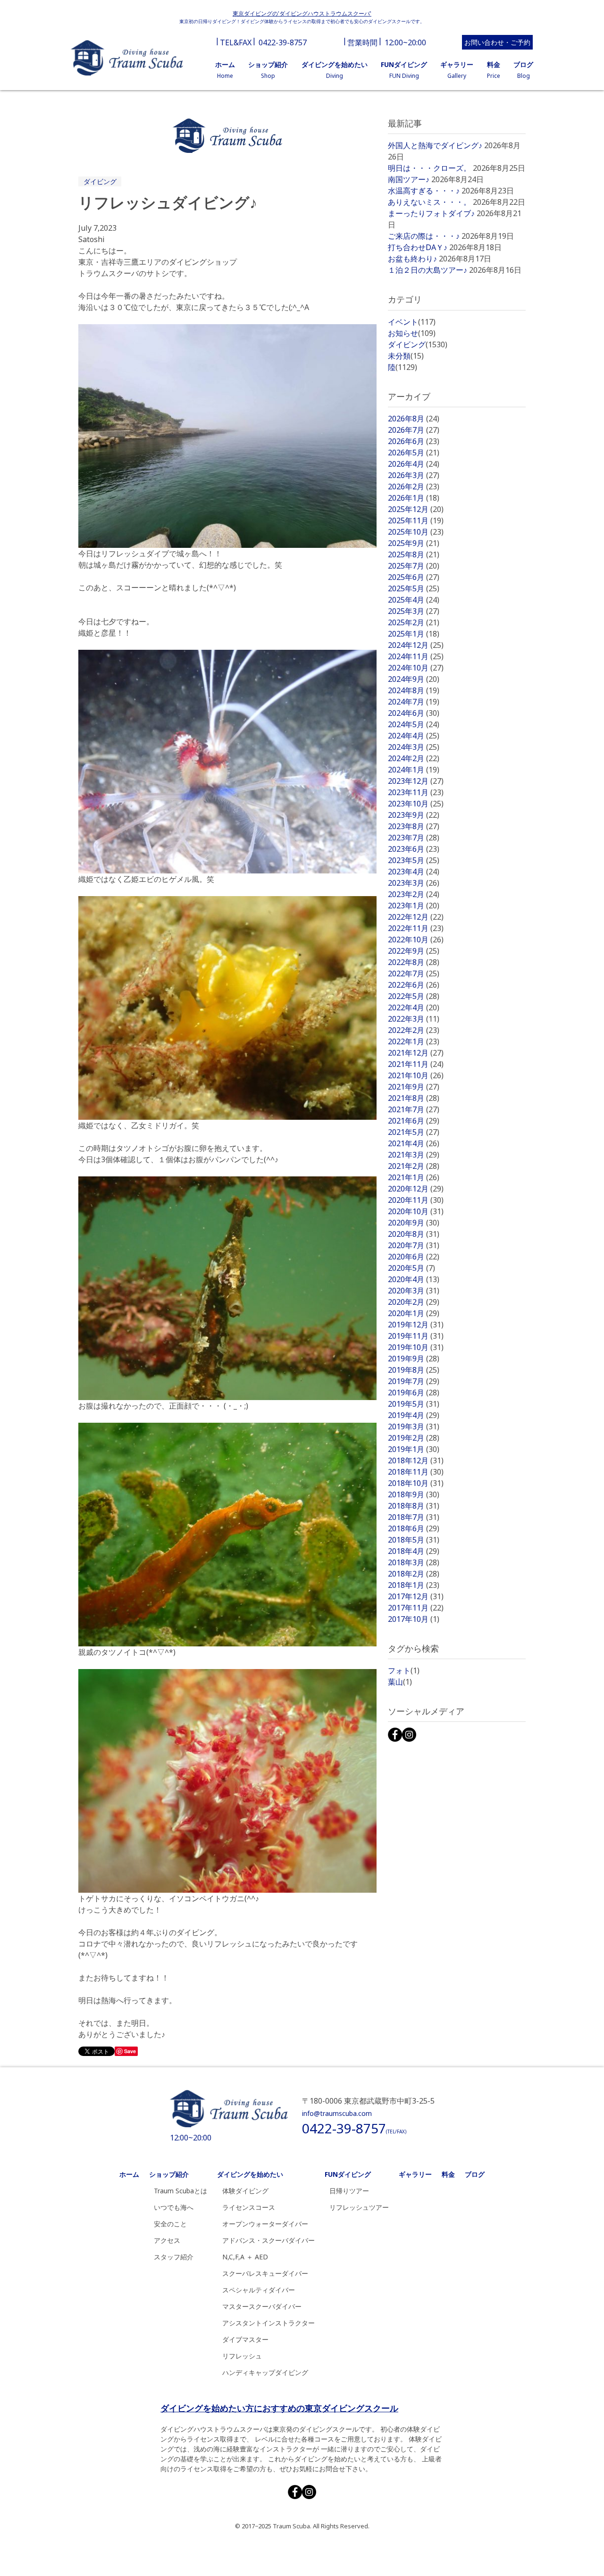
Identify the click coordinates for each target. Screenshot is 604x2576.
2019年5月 (414, 1404)
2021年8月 (414, 1098)
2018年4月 (414, 1551)
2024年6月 (414, 713)
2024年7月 (414, 702)
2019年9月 (414, 1359)
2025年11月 (416, 520)
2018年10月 (416, 1483)
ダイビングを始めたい (250, 2174)
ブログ (475, 2174)
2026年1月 (414, 498)
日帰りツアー (349, 2191)
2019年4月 (414, 1415)
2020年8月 (414, 1234)
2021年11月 (416, 1064)
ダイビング (100, 181)
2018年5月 (414, 1540)
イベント (412, 322)
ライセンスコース (249, 2207)
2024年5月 (414, 724)
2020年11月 (416, 1200)
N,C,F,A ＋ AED (245, 2257)
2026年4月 (414, 464)
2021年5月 (414, 1132)
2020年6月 (414, 1257)
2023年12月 (416, 781)
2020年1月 (414, 1313)
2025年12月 (416, 509)
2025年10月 (416, 532)
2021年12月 (416, 1053)
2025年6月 (414, 577)
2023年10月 (416, 804)
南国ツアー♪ (409, 179)
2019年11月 (416, 1336)
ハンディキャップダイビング (265, 2372)
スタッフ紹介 (174, 2257)
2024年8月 (414, 690)
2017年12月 (416, 1596)
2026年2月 (414, 487)
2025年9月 (414, 543)
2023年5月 (414, 860)
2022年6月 (414, 985)
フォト (404, 1670)
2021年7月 (414, 1109)
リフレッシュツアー (359, 2207)
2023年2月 (414, 894)
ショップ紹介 (169, 2174)
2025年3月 (414, 611)
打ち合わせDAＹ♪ (418, 247)
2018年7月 (414, 1517)
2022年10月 (416, 940)
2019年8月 (414, 1370)
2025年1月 (414, 634)
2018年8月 (414, 1506)
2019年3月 (414, 1426)
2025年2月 (414, 622)
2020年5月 (411, 1268)
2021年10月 (416, 1075)
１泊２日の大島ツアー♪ (428, 270)
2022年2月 (414, 1030)
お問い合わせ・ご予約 (497, 42)
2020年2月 (414, 1302)
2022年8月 (414, 962)
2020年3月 (414, 1291)
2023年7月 (414, 838)
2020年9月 (414, 1223)
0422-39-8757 (283, 42)
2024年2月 (414, 758)
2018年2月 (414, 1574)
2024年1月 (414, 770)
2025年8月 (414, 554)
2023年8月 (414, 826)
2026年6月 (414, 441)
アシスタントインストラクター (268, 2323)
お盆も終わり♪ (412, 259)
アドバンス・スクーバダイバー (268, 2240)
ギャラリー (415, 2174)
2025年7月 (414, 566)
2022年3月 (414, 1019)
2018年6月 (414, 1528)
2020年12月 (416, 1189)
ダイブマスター (245, 2339)
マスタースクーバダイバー (262, 2306)
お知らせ (412, 333)
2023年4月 (414, 872)
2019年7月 (414, 1381)
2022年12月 (416, 917)
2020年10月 (416, 1211)
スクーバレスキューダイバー (265, 2273)
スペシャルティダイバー (259, 2290)
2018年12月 (416, 1460)
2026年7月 (414, 430)
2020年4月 (414, 1279)
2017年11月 (416, 1608)
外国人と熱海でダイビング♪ (435, 145)
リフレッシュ (242, 2356)
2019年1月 (414, 1449)
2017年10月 (414, 1619)
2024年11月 (416, 656)
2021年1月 (414, 1177)
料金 (448, 2174)
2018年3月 (414, 1562)
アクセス (167, 2240)
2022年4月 (414, 1007)
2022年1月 (414, 1041)
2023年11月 (416, 792)
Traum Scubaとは (180, 2191)
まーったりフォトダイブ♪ (431, 213)
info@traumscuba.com (337, 2113)
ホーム (129, 2174)
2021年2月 (414, 1166)
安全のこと (170, 2224)
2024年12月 (416, 645)
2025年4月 (414, 600)
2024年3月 (414, 747)
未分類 (406, 356)
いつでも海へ (174, 2207)
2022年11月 (416, 928)
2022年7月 (414, 973)
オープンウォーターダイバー (265, 2224)
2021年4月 (414, 1143)
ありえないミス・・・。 (429, 202)
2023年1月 (414, 906)
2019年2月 (414, 1438)
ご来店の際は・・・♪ (424, 236)
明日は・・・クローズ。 (429, 168)
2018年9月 (414, 1494)
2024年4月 (414, 736)
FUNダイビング (348, 2174)
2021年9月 (414, 1087)
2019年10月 (416, 1347)
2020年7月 (414, 1245)
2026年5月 (414, 453)
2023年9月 (414, 815)
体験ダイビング (245, 2191)
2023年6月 (414, 849)
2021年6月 (414, 1121)
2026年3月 (414, 475)
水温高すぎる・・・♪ (424, 191)
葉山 (400, 1682)
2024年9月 (414, 679)
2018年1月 (414, 1585)
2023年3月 (414, 883)
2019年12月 (416, 1325)
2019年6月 (414, 1393)
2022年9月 (414, 951)
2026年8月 (414, 419)
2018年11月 (416, 1472)
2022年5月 (414, 996)
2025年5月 (414, 588)
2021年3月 (414, 1155)
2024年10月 (416, 668)
